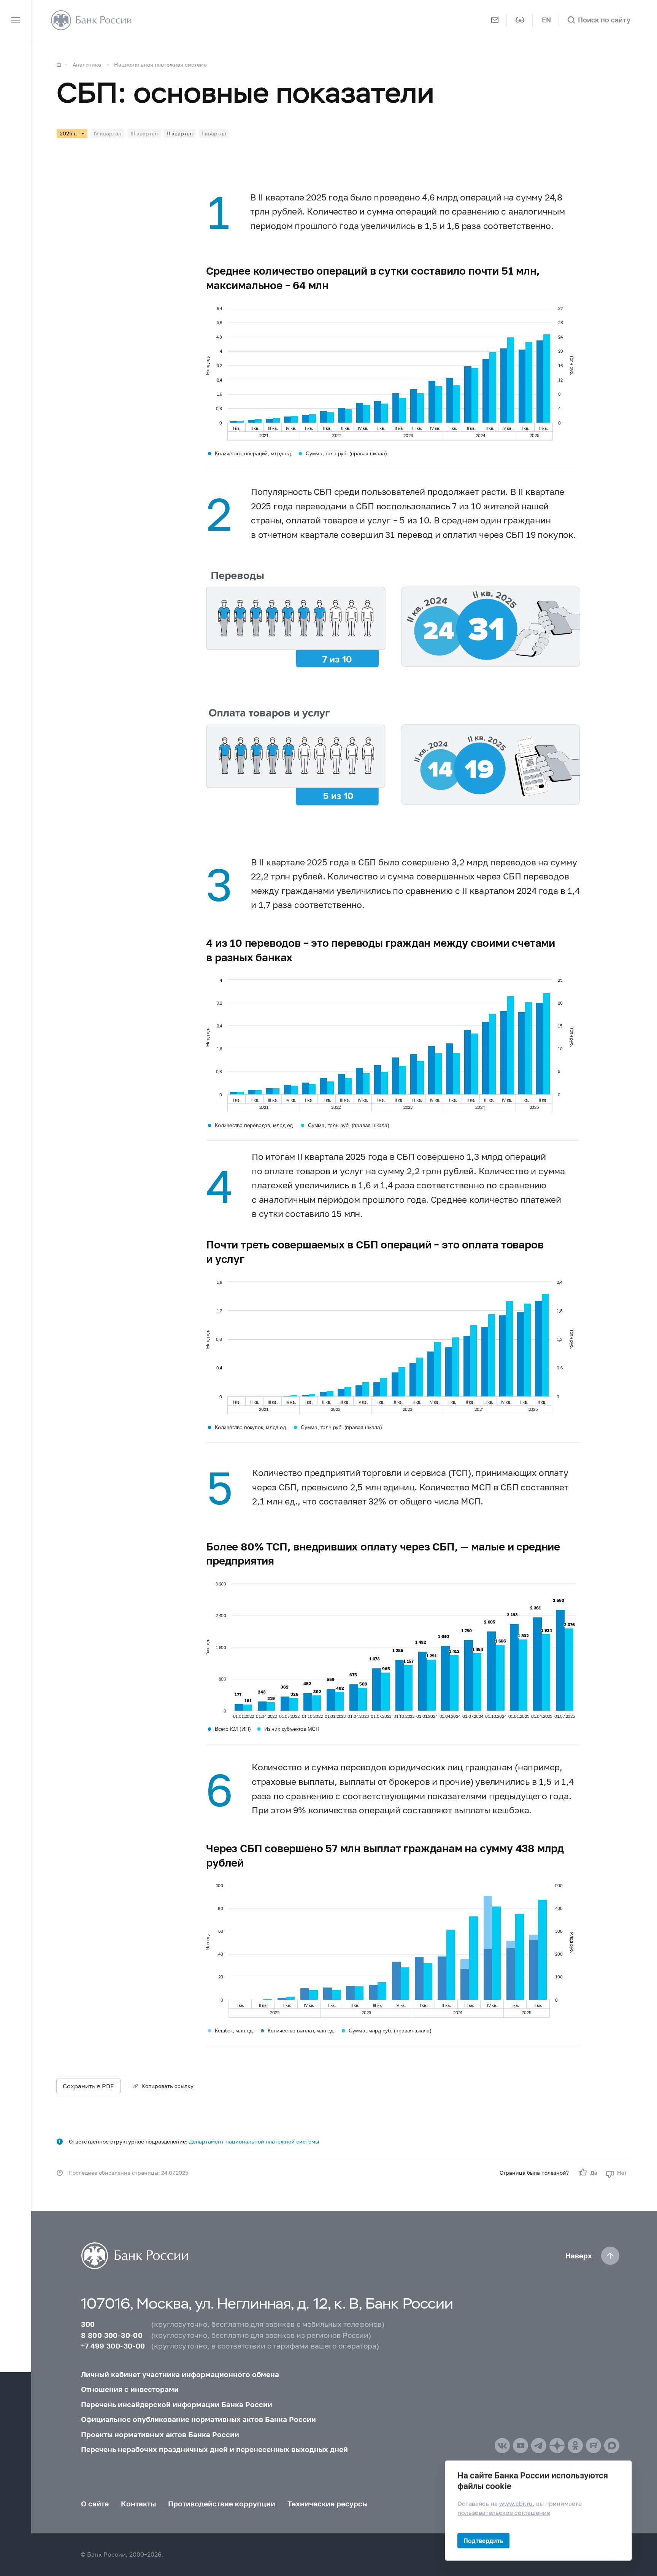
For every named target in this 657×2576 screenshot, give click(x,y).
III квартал (144, 133)
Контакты (138, 2504)
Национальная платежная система (160, 64)
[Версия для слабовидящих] (520, 20)
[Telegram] (539, 2446)
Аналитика (87, 64)
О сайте (95, 2504)
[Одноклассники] (575, 2446)
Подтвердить (483, 2540)
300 (88, 2324)
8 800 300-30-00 (112, 2335)
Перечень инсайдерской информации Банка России (177, 2404)
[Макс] (612, 2446)
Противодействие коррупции (222, 2504)
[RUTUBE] (594, 2446)
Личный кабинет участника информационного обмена (180, 2374)
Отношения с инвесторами (130, 2389)
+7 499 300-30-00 (113, 2346)
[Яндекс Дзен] (557, 2446)
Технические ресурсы (328, 2504)
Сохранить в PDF (88, 2086)
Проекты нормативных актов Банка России (160, 2434)
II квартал (180, 133)
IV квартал (107, 133)
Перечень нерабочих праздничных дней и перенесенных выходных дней (214, 2449)
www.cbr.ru (516, 2503)
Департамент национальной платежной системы (254, 2141)
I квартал (214, 133)
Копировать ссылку (167, 2086)
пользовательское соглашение (504, 2512)
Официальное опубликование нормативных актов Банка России (198, 2419)
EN (546, 20)
